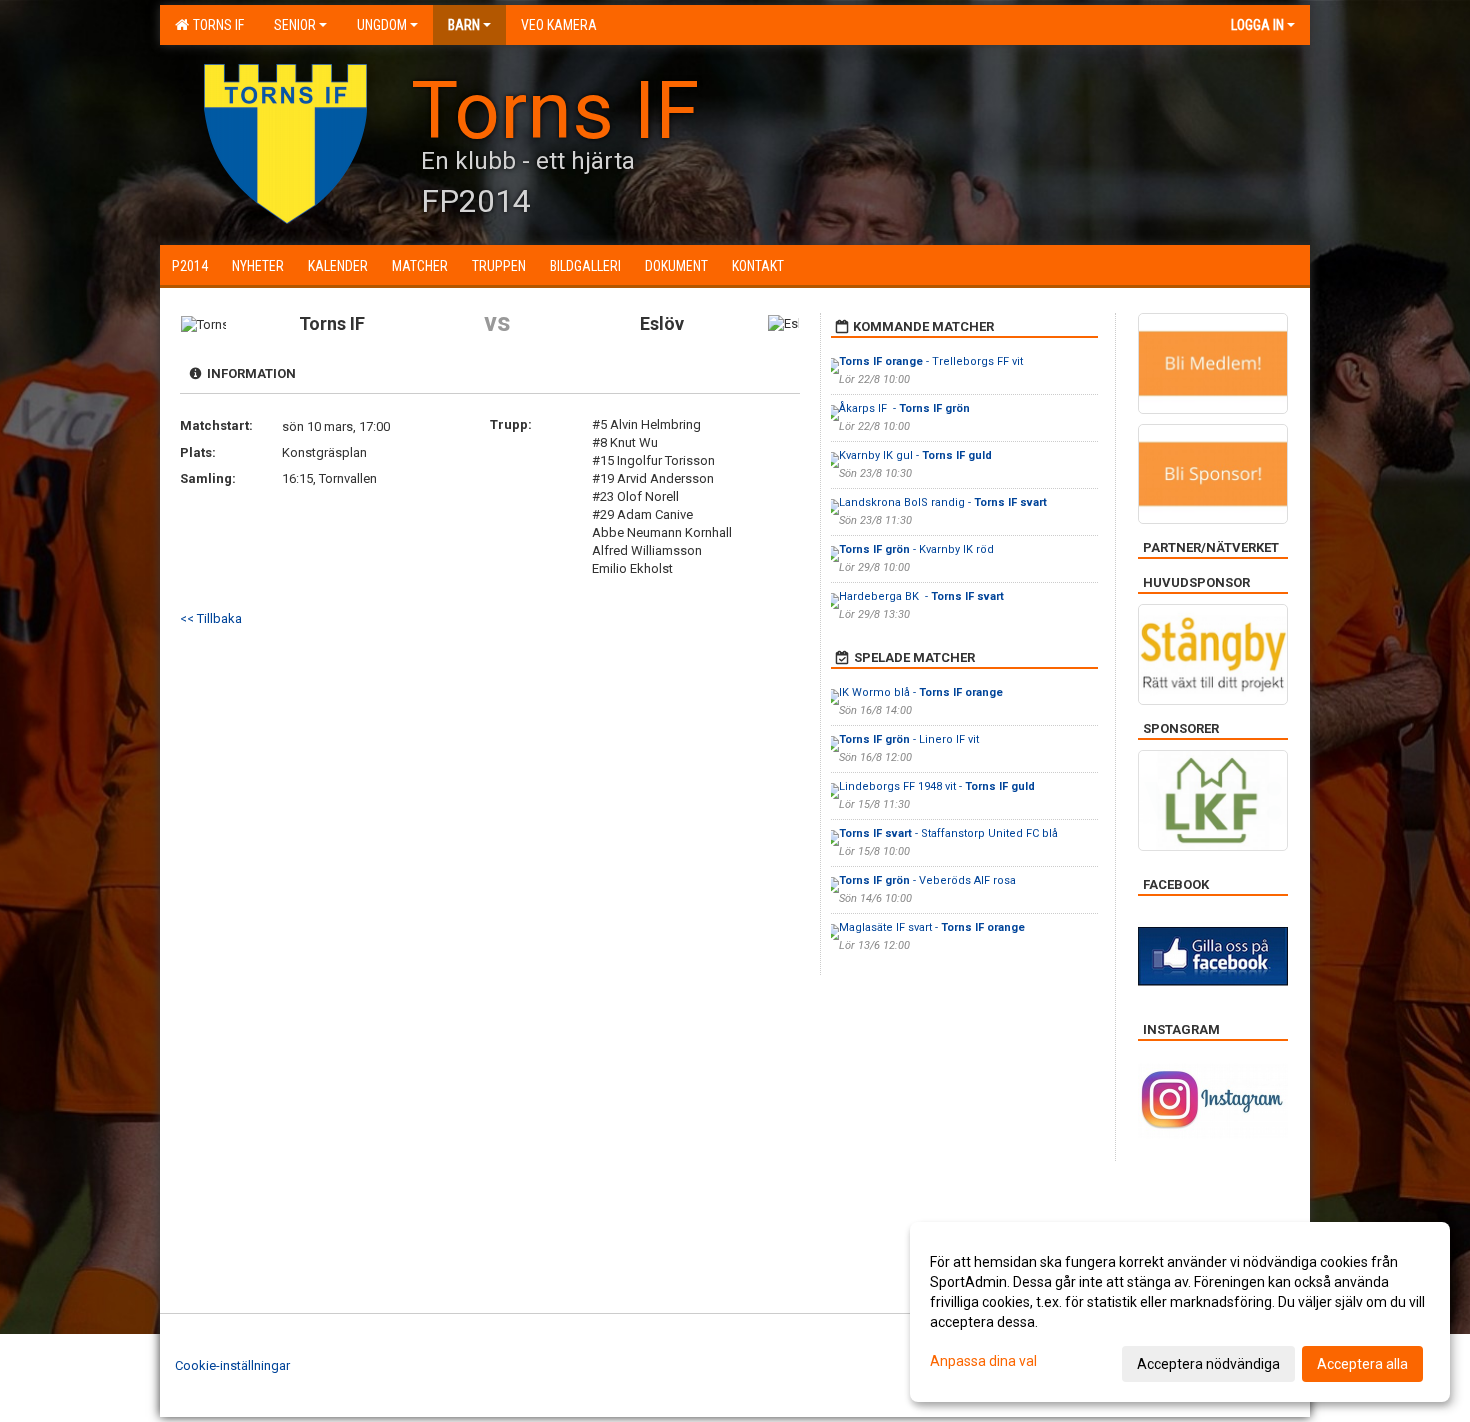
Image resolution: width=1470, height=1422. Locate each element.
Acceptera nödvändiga (1208, 1364)
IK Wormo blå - (921, 692)
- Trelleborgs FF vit (931, 361)
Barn (464, 25)
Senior (295, 25)
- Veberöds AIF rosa (927, 880)
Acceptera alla (1362, 1364)
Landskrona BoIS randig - (943, 502)
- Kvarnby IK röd (916, 549)
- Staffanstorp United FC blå (948, 833)
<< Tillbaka (211, 618)
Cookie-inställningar (232, 1365)
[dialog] (1180, 1312)
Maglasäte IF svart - (932, 927)
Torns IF (215, 25)
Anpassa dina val (983, 1361)
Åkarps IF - (904, 408)
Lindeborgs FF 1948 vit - (937, 786)
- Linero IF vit (909, 739)
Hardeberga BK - (921, 596)
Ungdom (382, 25)
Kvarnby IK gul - (915, 455)
